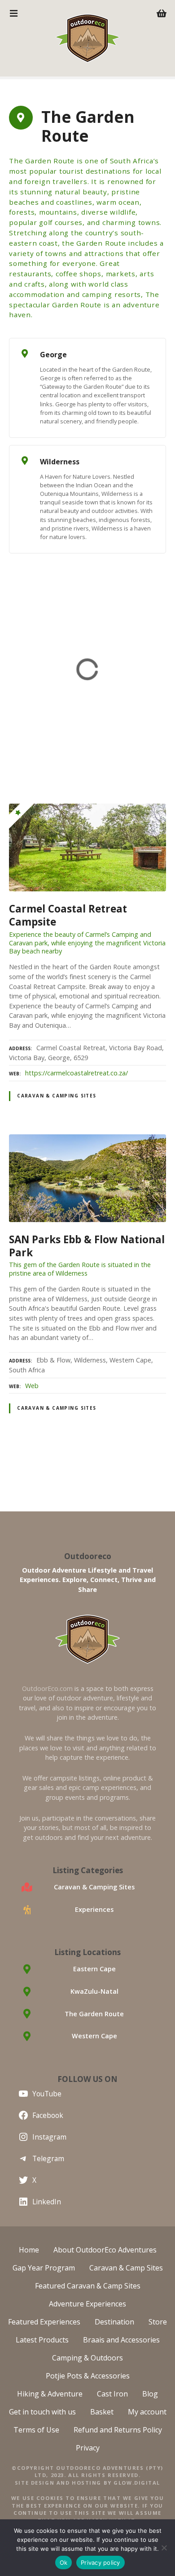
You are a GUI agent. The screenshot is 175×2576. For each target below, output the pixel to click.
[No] (164, 2548)
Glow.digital (137, 2483)
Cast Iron (112, 2394)
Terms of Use (36, 2430)
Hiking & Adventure (50, 2394)
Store (158, 2322)
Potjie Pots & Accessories (88, 2376)
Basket (102, 2412)
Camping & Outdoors (87, 2358)
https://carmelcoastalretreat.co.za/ (77, 1073)
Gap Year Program (44, 2268)
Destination (114, 2322)
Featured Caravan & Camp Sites (88, 2286)
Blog (150, 2394)
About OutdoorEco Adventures (105, 2250)
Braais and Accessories (121, 2340)
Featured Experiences (44, 2322)
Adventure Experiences (87, 2304)
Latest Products (42, 2340)
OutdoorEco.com (47, 1688)
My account (147, 2412)
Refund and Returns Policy (118, 2430)
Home (29, 2250)
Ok (64, 2563)
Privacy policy (101, 2563)
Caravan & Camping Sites (57, 1096)
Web (32, 1386)
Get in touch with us (42, 2412)
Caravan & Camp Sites (126, 2268)
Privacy (88, 2448)
